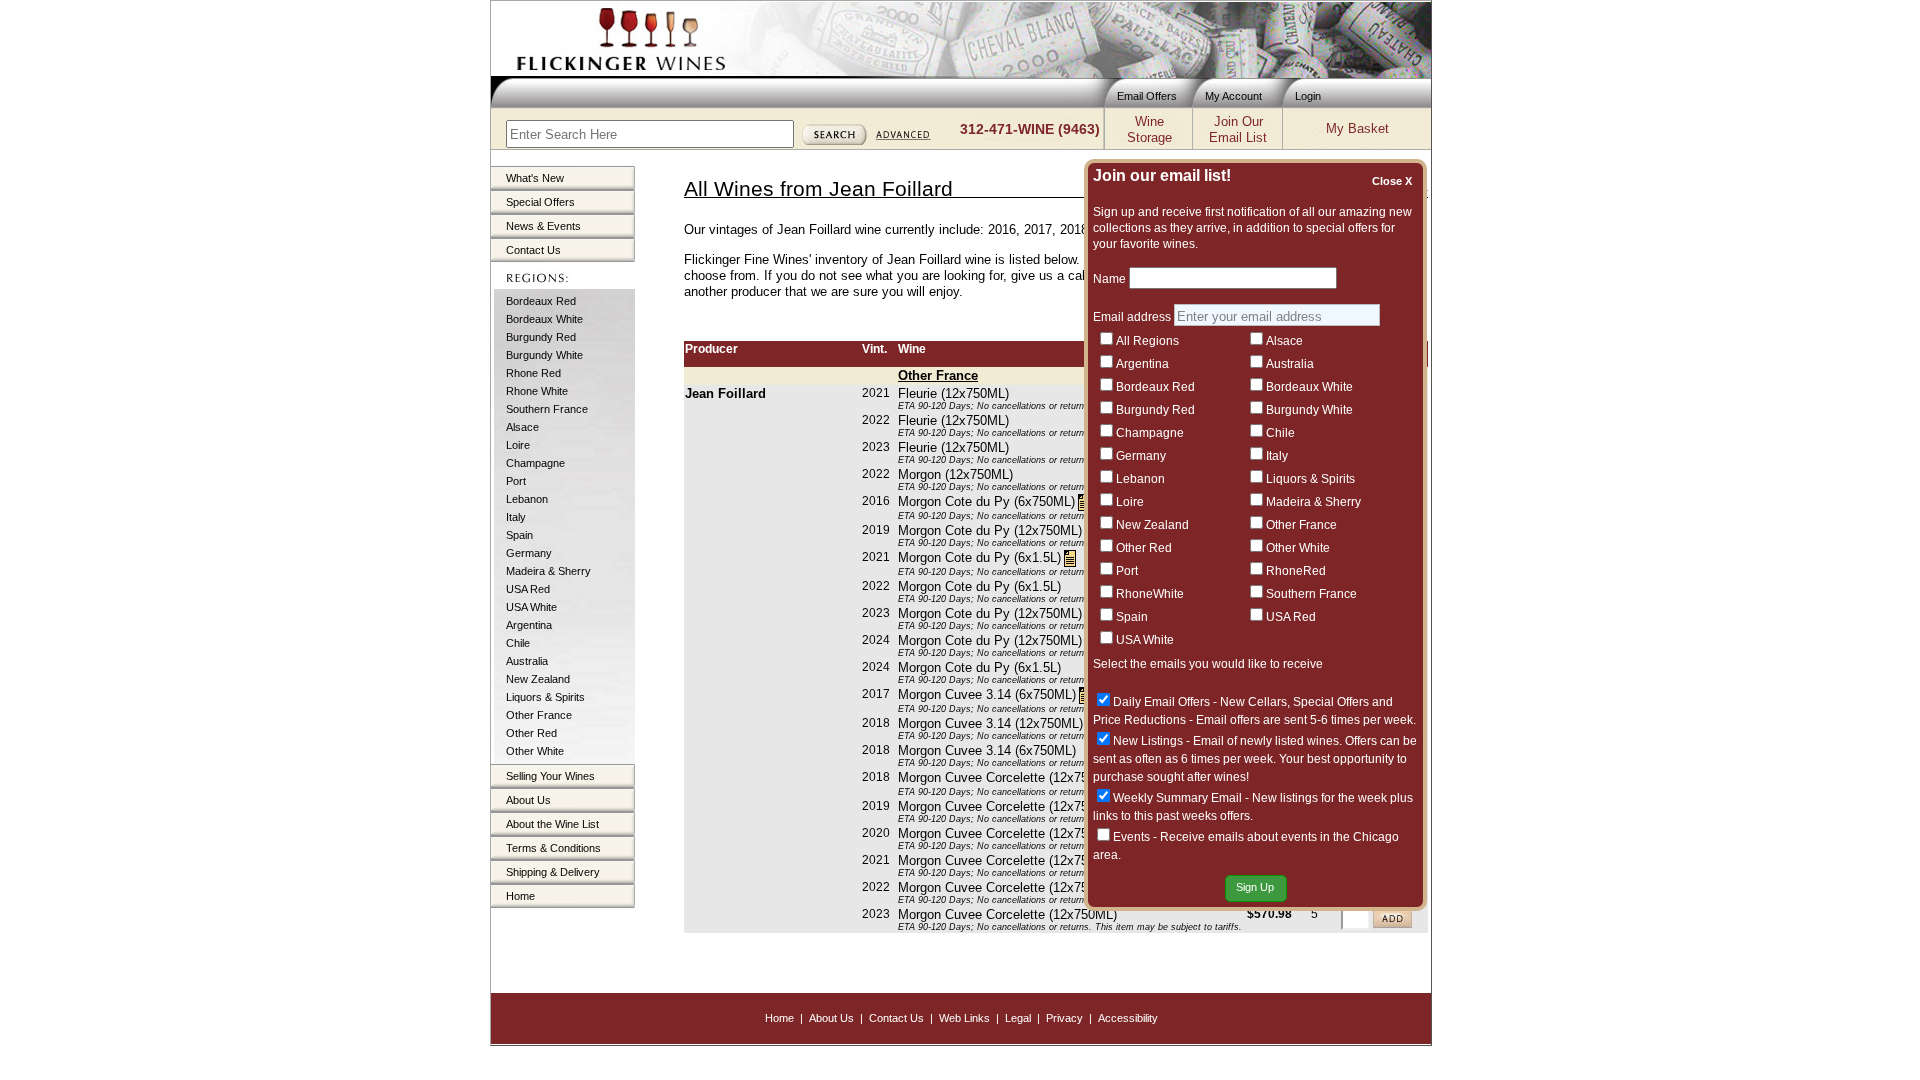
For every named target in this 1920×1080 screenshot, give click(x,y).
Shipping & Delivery (553, 872)
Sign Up (1255, 887)
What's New (535, 178)
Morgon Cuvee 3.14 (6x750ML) (987, 694)
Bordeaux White (544, 319)
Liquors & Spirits (545, 697)
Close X (1395, 181)
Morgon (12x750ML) (955, 474)
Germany (529, 553)
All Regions (1147, 341)
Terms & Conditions (553, 848)
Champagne (535, 463)
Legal (1018, 1018)
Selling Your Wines (550, 776)
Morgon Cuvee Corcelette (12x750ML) (1007, 777)
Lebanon (527, 499)
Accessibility (1128, 1018)
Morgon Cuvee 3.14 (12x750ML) (990, 723)
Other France (539, 715)
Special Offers (540, 202)
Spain (519, 535)
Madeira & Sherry (548, 571)
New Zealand (538, 679)
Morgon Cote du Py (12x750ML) (990, 530)
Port (516, 481)
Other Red (531, 733)
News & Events (543, 226)
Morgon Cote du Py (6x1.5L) (979, 557)
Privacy (1064, 1018)
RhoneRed (1296, 571)
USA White (531, 607)
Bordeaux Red (541, 301)
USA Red (528, 589)
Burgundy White (544, 355)
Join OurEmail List (1238, 129)
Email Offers (1147, 96)
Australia (527, 661)
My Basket (1357, 128)
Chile (518, 643)
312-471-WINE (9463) (1030, 129)
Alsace (522, 427)
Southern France (547, 409)
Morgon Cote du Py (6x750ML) (986, 501)
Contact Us (533, 250)
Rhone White (537, 391)
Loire (518, 445)
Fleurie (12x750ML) (953, 393)
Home (520, 896)
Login (1308, 96)
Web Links (964, 1018)
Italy (516, 517)
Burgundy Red (541, 337)
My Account (1233, 96)
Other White (535, 751)
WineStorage (1149, 129)
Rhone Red (533, 373)
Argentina (529, 625)
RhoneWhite (1150, 594)
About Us (528, 800)
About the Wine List (552, 824)
